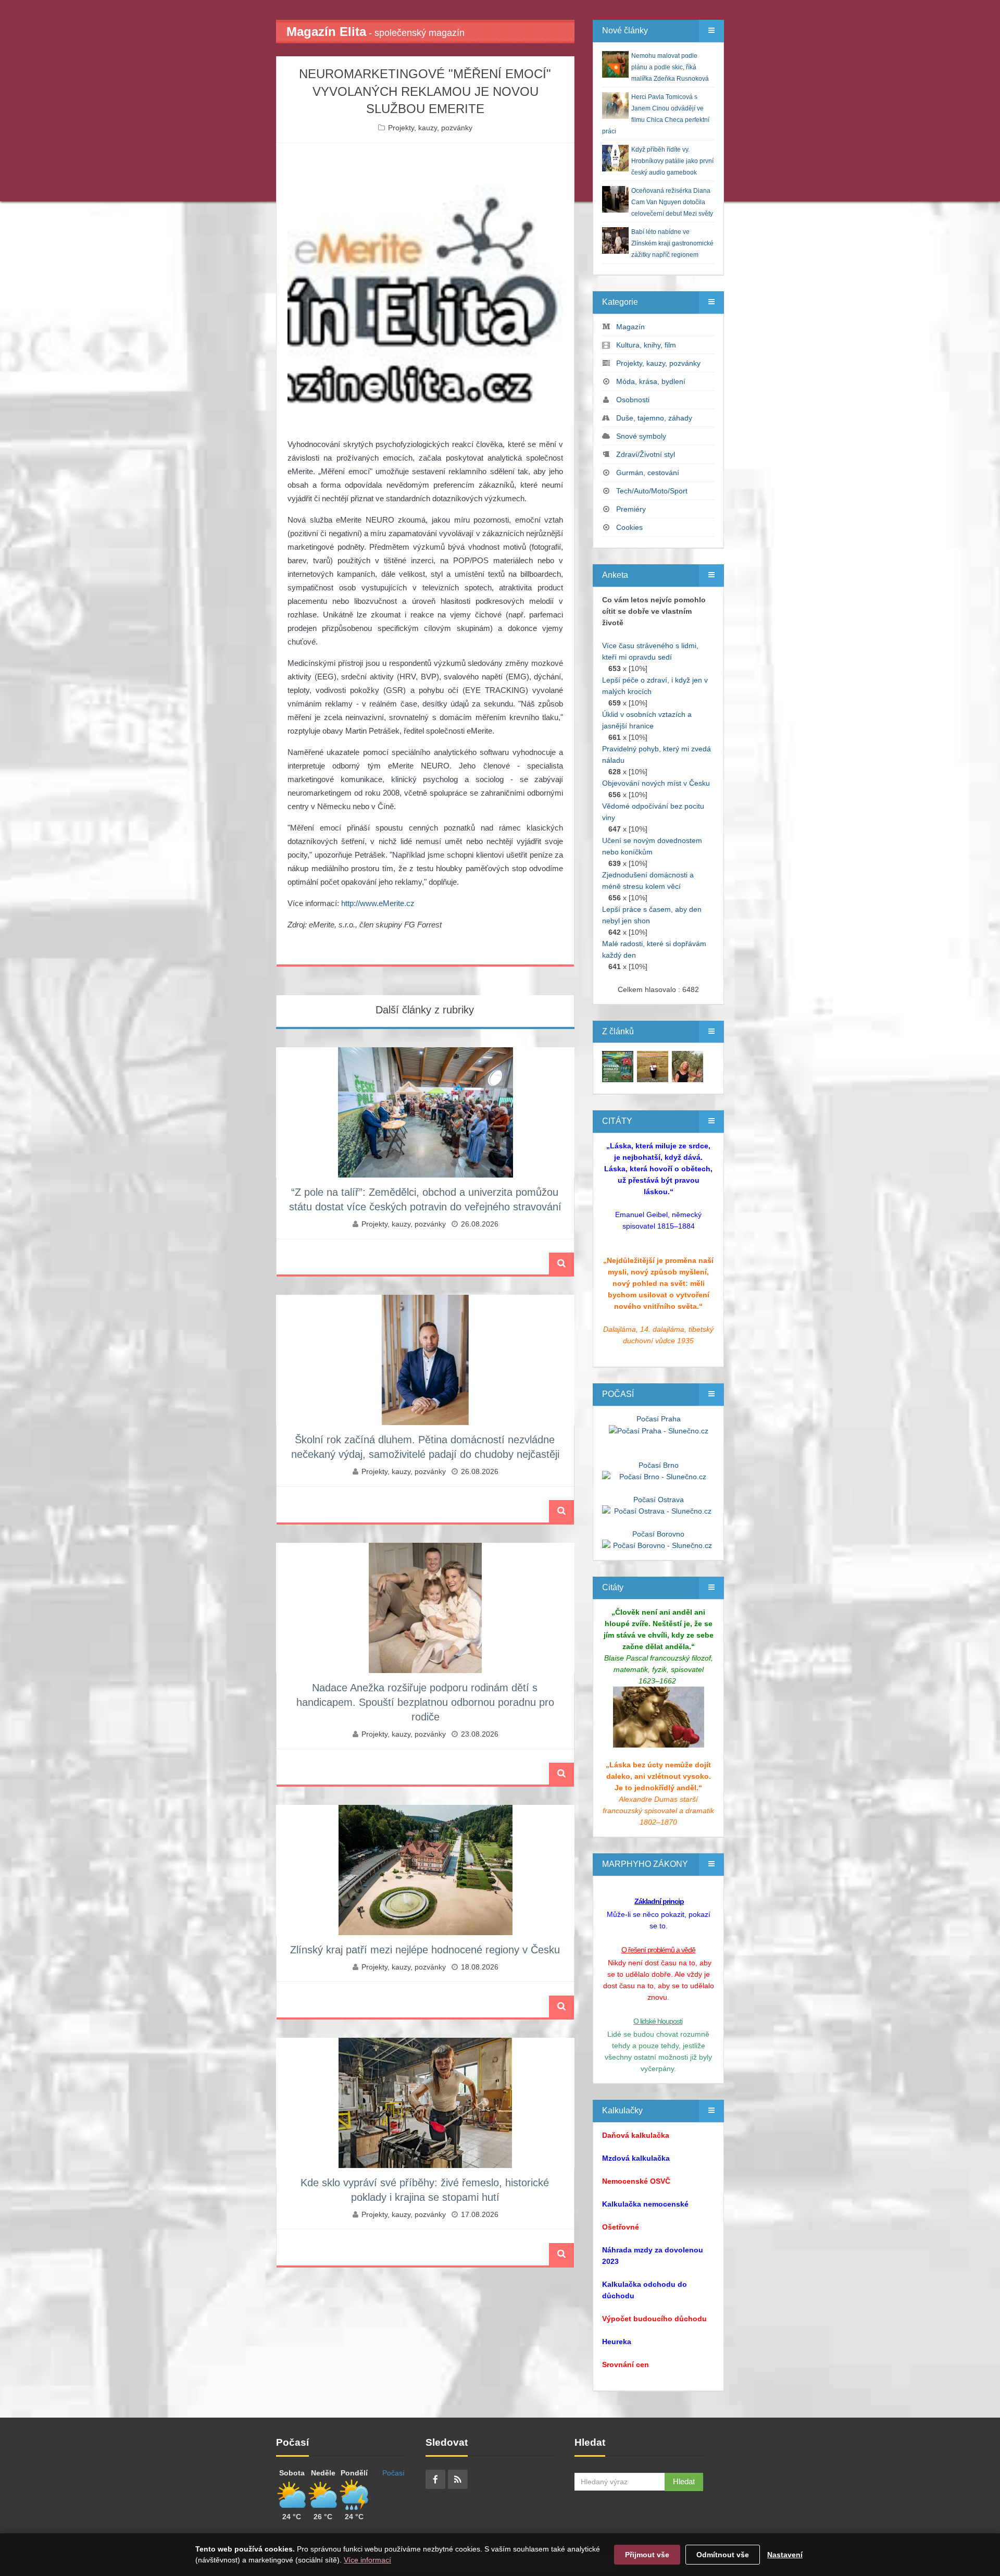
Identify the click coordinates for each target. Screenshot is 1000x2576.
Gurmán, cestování (648, 473)
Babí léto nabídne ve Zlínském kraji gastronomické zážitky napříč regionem (672, 243)
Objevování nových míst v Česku (656, 783)
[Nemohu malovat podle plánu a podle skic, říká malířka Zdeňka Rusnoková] (618, 1066)
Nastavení (785, 2555)
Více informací (367, 2560)
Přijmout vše (647, 2555)
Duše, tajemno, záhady (654, 418)
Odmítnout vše (723, 2555)
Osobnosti (633, 400)
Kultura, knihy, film (646, 345)
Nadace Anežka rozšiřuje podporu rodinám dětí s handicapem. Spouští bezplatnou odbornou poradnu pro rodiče (425, 1702)
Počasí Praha (659, 1419)
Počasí (393, 2473)
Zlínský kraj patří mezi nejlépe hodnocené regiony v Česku (425, 1950)
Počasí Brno (659, 1465)
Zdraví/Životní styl (646, 454)
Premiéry (631, 509)
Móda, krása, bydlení (651, 381)
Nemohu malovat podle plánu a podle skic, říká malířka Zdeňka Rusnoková (670, 67)
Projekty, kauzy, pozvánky (430, 128)
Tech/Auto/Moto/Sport (652, 491)
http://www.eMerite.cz (378, 903)
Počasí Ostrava (659, 1500)
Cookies (629, 527)
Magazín (630, 327)
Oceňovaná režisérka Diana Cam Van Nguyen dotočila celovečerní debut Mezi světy (672, 202)
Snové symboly (641, 436)
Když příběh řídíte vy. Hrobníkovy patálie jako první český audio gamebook (672, 161)
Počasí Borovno (658, 1534)
